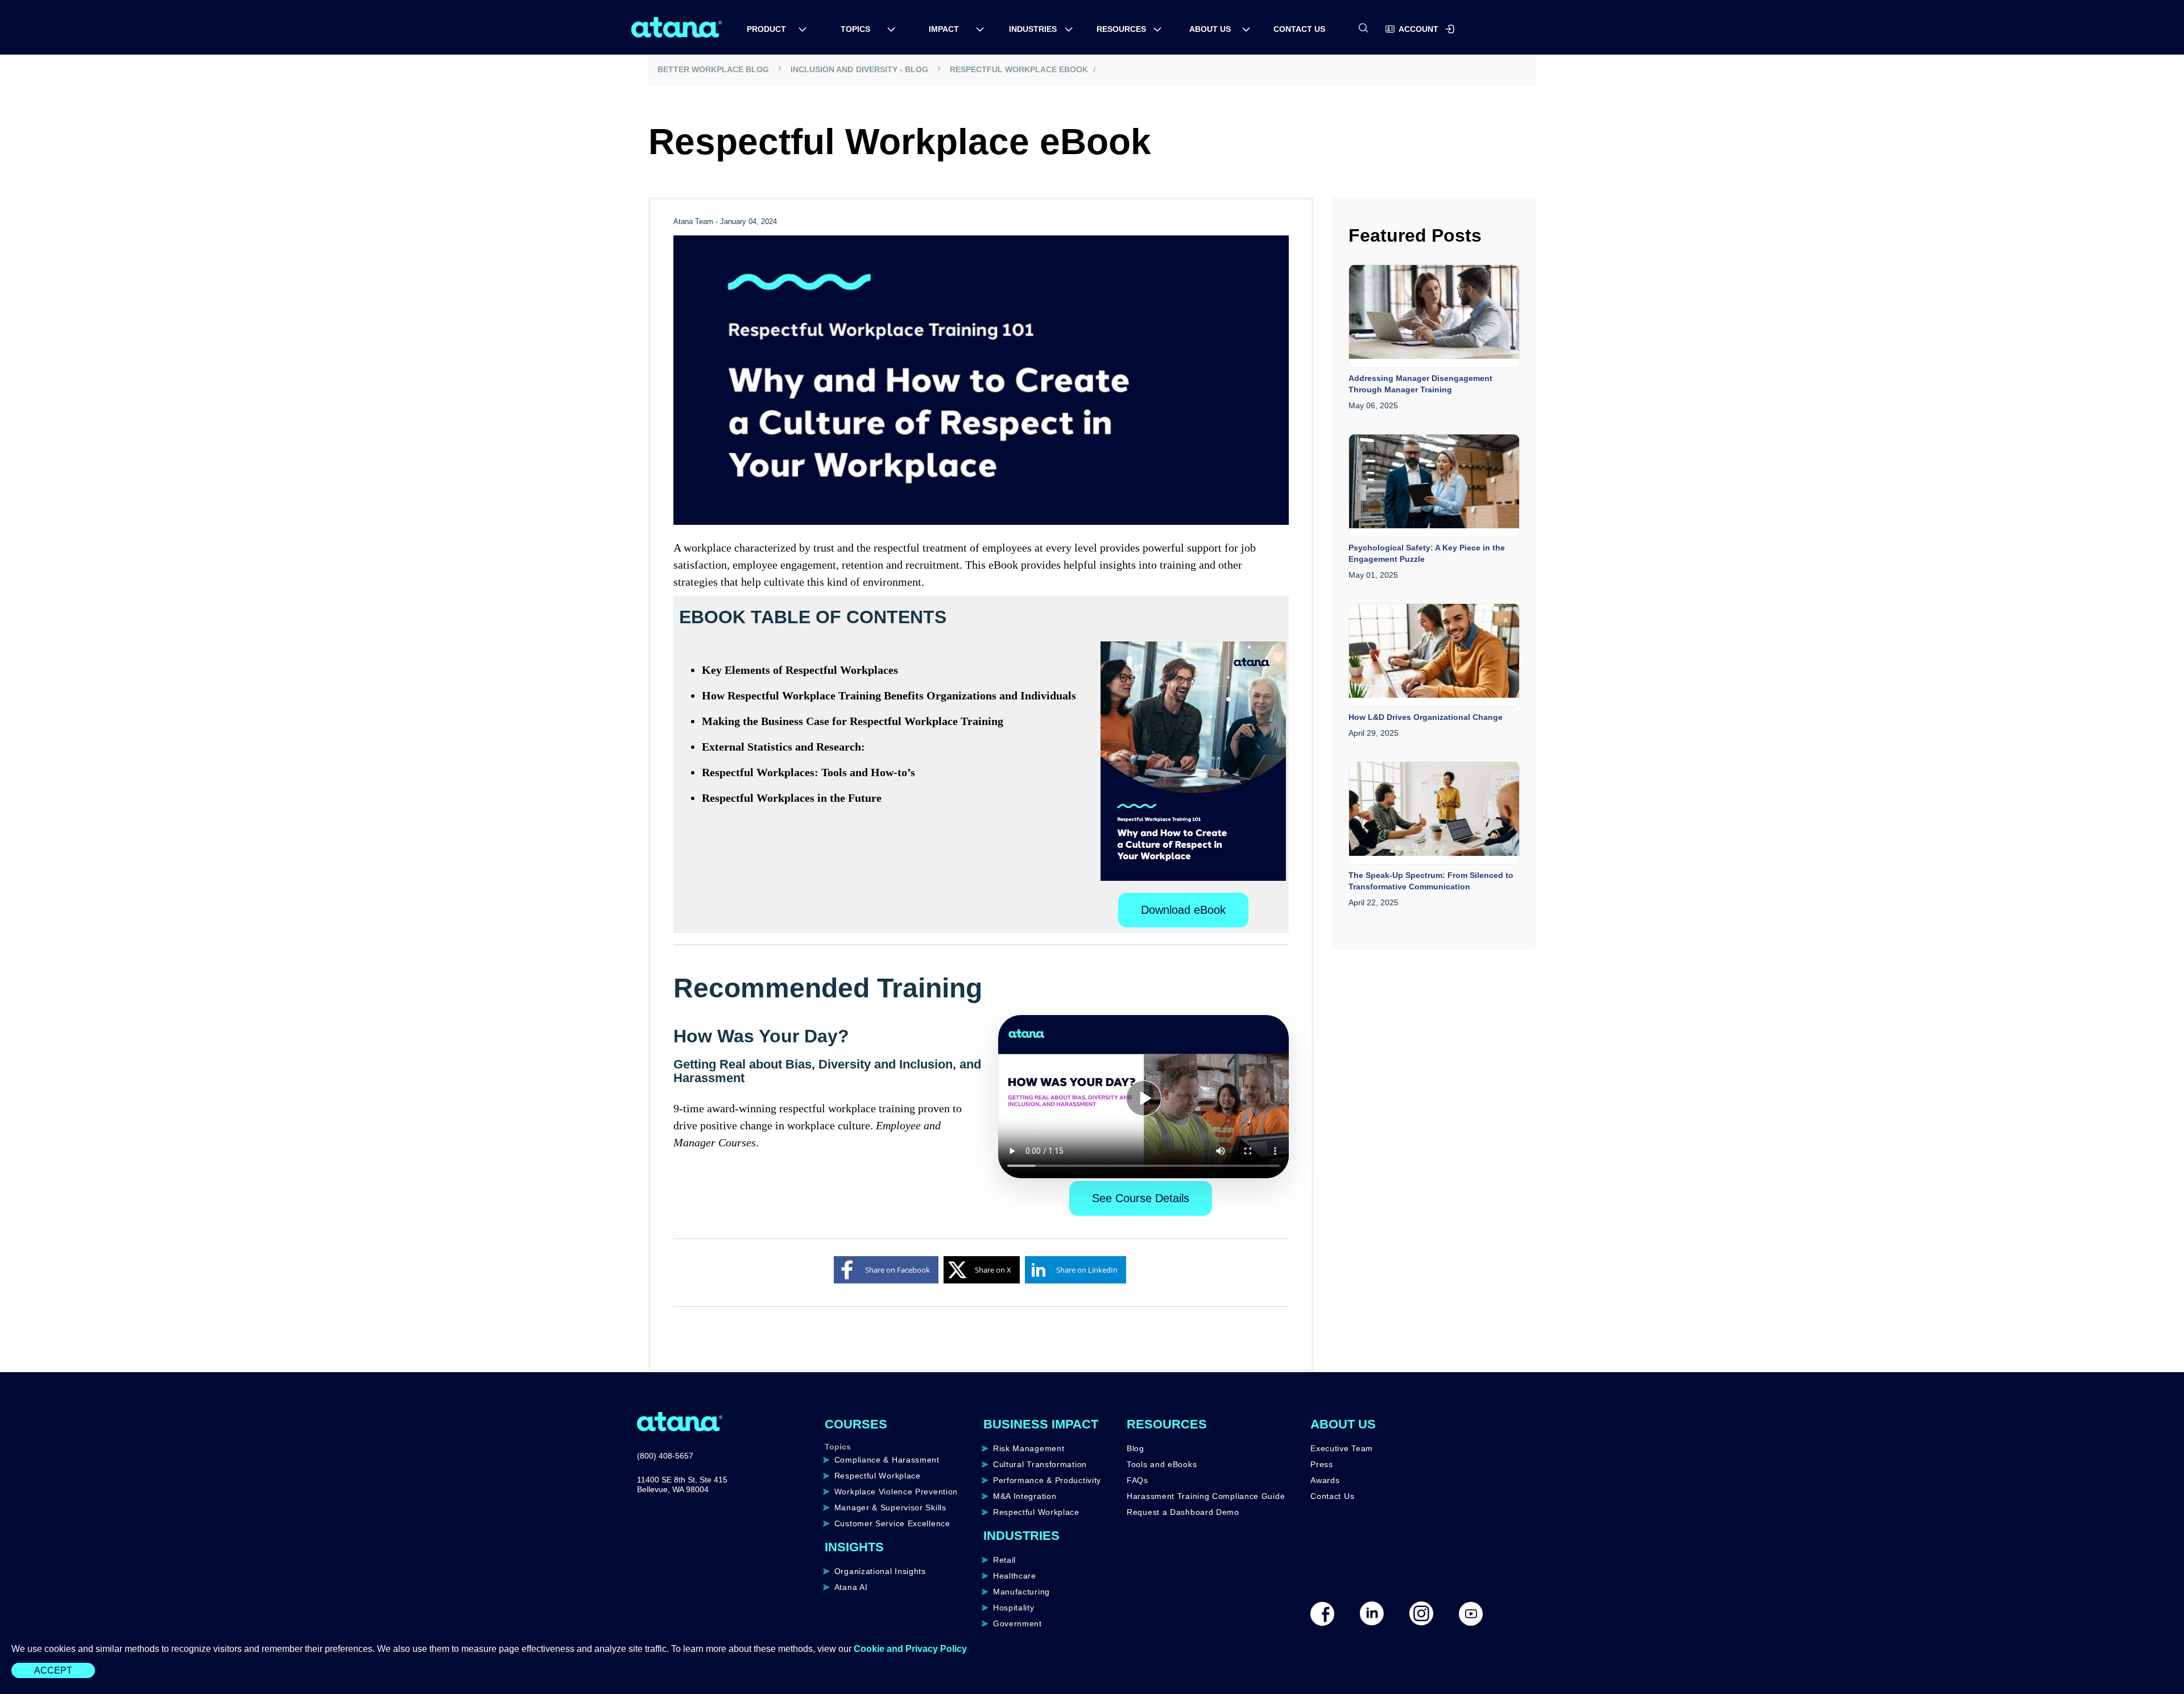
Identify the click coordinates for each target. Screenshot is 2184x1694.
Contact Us (1332, 1496)
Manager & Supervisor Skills (890, 1507)
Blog (1136, 1448)
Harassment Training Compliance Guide (1206, 1496)
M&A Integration (1025, 1496)
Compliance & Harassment (887, 1460)
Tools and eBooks (1162, 1464)
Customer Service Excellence (892, 1523)
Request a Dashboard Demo (1183, 1512)
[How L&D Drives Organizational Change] (1434, 657)
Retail (1004, 1560)
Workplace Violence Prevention (896, 1492)
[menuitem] (771, 29)
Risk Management (1029, 1448)
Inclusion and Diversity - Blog (860, 69)
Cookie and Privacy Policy (910, 1649)
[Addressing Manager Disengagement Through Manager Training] (1434, 318)
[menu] (1092, 26)
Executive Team (1342, 1448)
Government (1017, 1623)
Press (1322, 1464)
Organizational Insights (880, 1571)
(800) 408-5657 (665, 1456)
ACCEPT (53, 1670)
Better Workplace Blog (714, 69)
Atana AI (851, 1587)
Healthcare (1015, 1576)
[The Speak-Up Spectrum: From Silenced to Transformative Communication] (1434, 815)
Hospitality (1014, 1608)
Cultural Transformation (1040, 1464)
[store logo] (677, 27)
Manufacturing (1021, 1592)
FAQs (1137, 1480)
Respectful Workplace (878, 1476)
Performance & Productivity (1047, 1480)
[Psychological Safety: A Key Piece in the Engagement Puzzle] (1434, 488)
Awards (1325, 1480)
